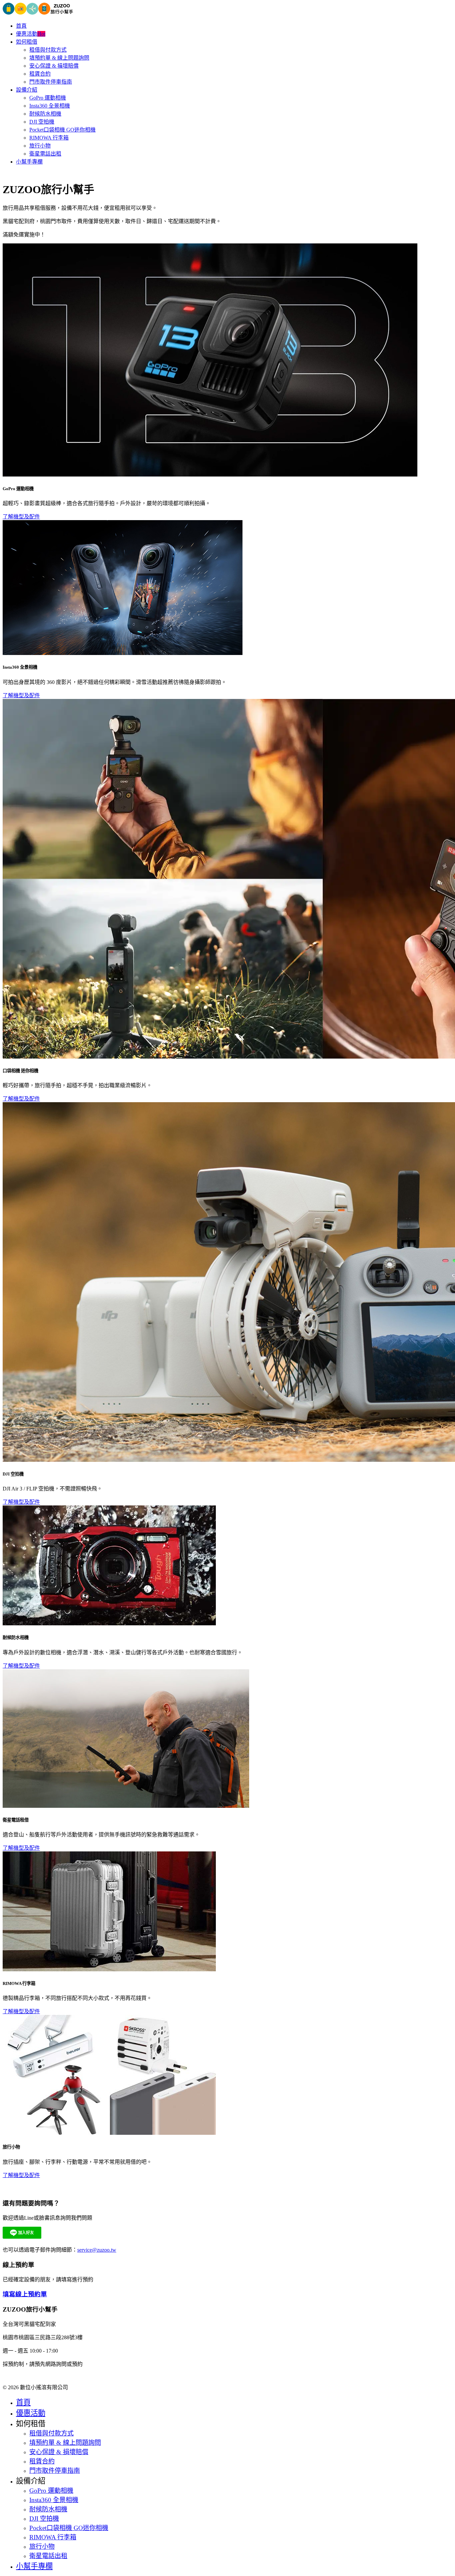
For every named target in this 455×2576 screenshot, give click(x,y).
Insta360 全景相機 (50, 106)
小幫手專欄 (29, 162)
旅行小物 (40, 146)
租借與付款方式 (48, 50)
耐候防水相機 (45, 114)
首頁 (21, 26)
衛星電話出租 (45, 154)
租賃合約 (40, 74)
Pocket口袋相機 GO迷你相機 (62, 130)
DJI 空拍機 (42, 122)
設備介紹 (27, 90)
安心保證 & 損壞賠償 (54, 66)
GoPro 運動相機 (48, 98)
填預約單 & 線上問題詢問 (59, 58)
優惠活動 (31, 34)
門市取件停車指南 (51, 82)
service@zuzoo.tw (97, 2250)
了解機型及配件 (21, 517)
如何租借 (27, 42)
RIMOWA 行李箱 (49, 138)
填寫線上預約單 (25, 2294)
